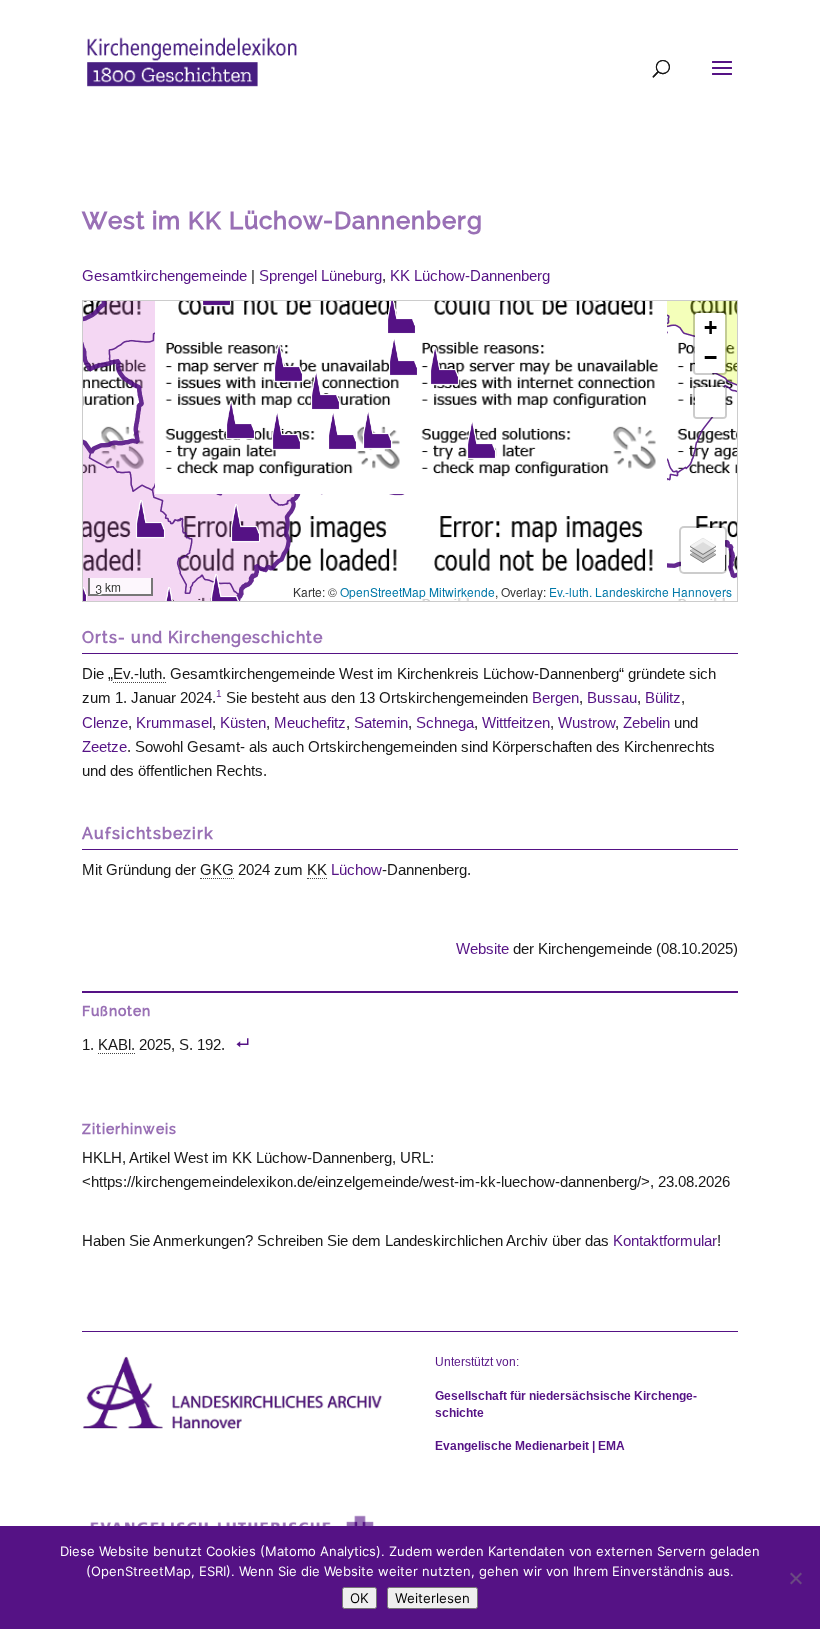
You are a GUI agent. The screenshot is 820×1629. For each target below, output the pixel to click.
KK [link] (317, 869)
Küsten (243, 722)
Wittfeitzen (516, 722)
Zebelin (646, 722)
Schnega (445, 722)
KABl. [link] (116, 1044)
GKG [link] (217, 869)
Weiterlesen (432, 1598)
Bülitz (663, 697)
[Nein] (795, 1578)
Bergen (555, 697)
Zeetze (104, 746)
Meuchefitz (310, 722)
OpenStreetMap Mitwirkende (417, 591)
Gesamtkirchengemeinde (164, 275)
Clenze (105, 722)
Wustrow (586, 722)
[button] (245, 523)
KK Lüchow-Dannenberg (470, 275)
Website (482, 948)
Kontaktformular (665, 1240)
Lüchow (356, 869)
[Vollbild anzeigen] (710, 402)
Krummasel (174, 722)
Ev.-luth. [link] (139, 673)
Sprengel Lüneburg (320, 275)
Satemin (381, 722)
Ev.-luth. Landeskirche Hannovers (640, 591)
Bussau (612, 697)
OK (359, 1598)
